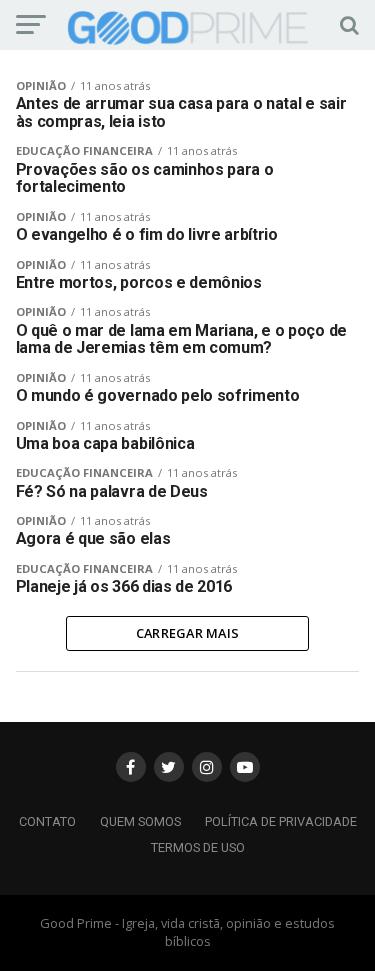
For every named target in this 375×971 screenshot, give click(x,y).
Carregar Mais (187, 633)
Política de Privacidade (281, 821)
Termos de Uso (198, 847)
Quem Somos (140, 821)
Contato (47, 821)
